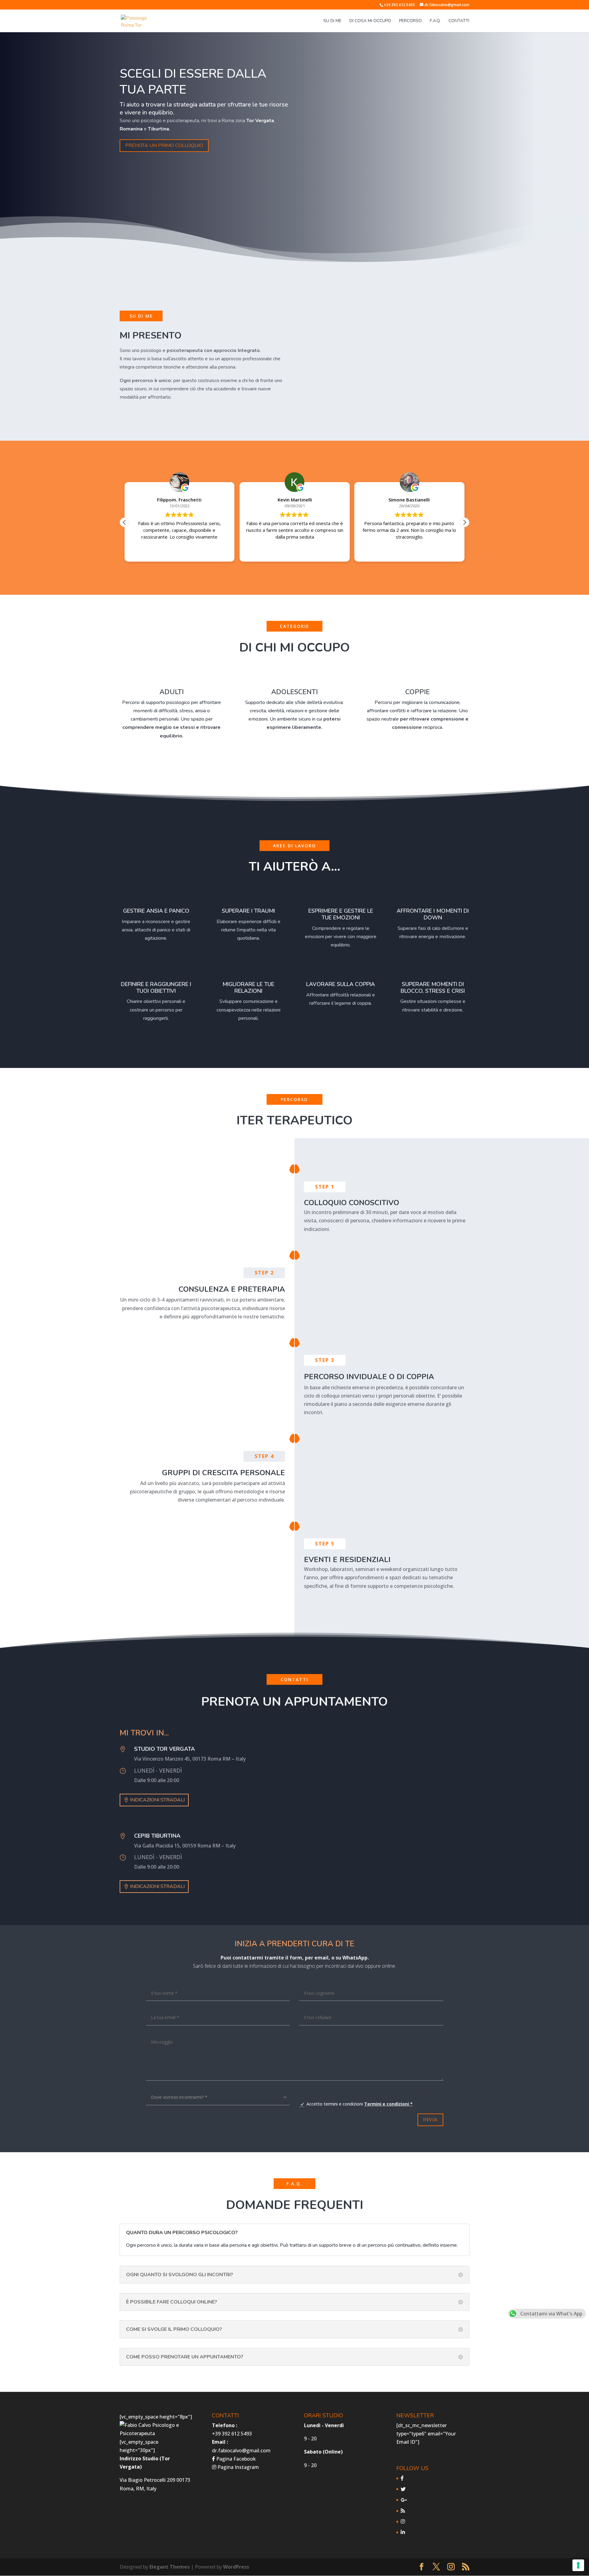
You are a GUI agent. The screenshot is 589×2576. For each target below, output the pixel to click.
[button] (464, 522)
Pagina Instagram (238, 2467)
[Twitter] (403, 2489)
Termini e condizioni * (388, 2104)
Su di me (332, 21)
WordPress (236, 2567)
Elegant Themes (169, 2567)
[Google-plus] (404, 2500)
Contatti (459, 21)
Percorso (410, 21)
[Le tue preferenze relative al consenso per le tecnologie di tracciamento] (578, 2565)
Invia (430, 2120)
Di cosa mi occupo (370, 21)
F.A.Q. (435, 21)
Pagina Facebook (235, 2459)
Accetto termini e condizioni (360, 2104)
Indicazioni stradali (157, 1800)
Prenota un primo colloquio (164, 145)
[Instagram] (403, 2521)
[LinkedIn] (403, 2532)
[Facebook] (402, 2478)
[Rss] (403, 2511)
